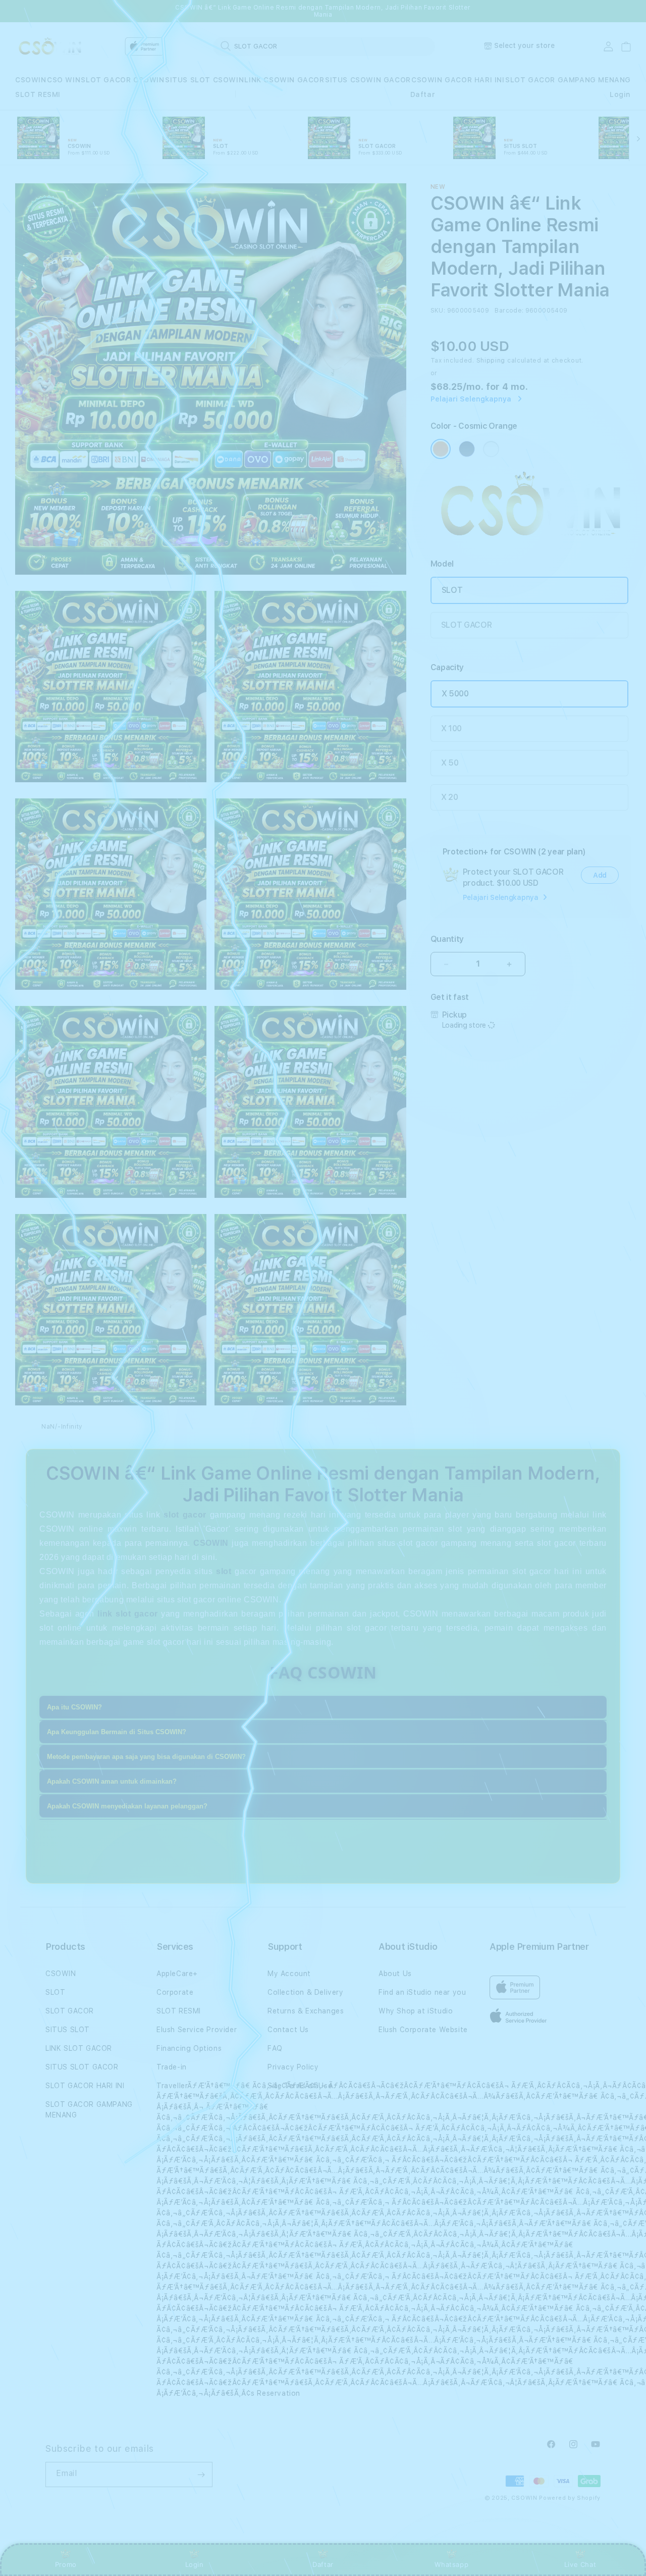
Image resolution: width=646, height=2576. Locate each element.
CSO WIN (64, 80)
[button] (31, 80)
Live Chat (580, 2564)
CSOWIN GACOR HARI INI (458, 80)
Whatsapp (451, 2564)
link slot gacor (127, 1614)
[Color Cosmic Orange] (441, 449)
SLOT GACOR (467, 625)
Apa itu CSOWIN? (74, 1707)
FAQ (275, 2048)
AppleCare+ (177, 1974)
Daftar (323, 2564)
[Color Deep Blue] (467, 449)
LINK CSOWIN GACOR (284, 80)
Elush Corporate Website (423, 2030)
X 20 (450, 797)
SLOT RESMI (38, 94)
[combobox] (324, 46)
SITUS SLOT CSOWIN (204, 80)
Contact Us (288, 2030)
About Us (395, 1974)
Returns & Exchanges (306, 2011)
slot (224, 1571)
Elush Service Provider (197, 2030)
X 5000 (455, 694)
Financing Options (189, 2048)
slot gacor (185, 1515)
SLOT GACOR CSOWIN (122, 80)
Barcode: (509, 311)
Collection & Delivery (306, 1992)
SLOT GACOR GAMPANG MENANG (568, 80)
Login (195, 2564)
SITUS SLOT (68, 2030)
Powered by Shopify (570, 2498)
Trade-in (172, 2067)
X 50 (450, 763)
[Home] (50, 47)
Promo (66, 2564)
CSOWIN (31, 80)
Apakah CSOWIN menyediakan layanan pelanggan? (127, 1806)
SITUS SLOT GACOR (82, 2067)
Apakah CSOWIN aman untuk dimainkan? (112, 1781)
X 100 (451, 728)
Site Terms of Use (300, 2086)
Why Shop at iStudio (416, 2011)
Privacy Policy (293, 2067)
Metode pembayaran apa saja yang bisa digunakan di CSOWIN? (146, 1757)
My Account (289, 1974)
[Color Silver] (491, 449)
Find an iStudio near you (422, 1992)
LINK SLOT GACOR (79, 2048)
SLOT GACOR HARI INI (85, 2086)
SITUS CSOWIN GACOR (368, 80)
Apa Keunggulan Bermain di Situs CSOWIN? (117, 1732)
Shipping (491, 361)
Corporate (175, 1992)
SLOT (452, 590)
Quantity (447, 939)
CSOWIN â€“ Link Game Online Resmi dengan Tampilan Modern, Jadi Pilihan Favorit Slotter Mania (323, 11)
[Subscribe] (201, 2474)
